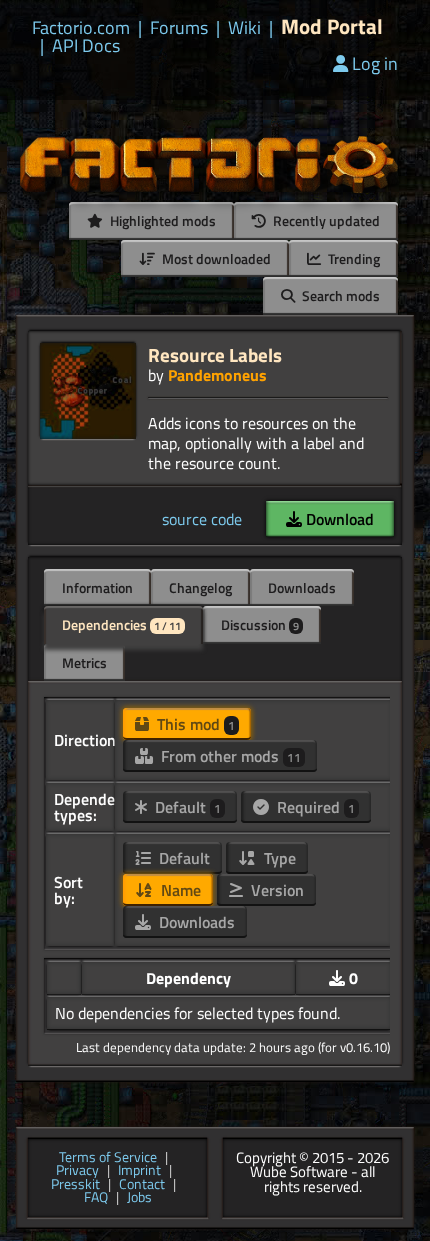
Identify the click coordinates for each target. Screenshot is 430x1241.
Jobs (139, 1198)
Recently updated (325, 220)
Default (186, 807)
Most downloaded (215, 258)
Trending (352, 258)
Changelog (200, 587)
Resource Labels (215, 354)
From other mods (229, 756)
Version (275, 890)
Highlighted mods (161, 220)
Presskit (75, 1185)
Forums (179, 28)
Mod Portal (332, 26)
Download (338, 519)
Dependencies (121, 624)
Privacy (77, 1171)
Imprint (139, 1171)
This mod (194, 724)
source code (202, 519)
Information (97, 587)
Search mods (339, 295)
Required (314, 807)
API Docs (86, 46)
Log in (375, 63)
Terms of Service (108, 1158)
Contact (142, 1185)
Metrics (84, 662)
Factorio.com (81, 28)
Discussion (260, 624)
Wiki (244, 28)
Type (278, 858)
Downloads (302, 587)
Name (179, 890)
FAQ (96, 1198)
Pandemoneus (217, 375)
